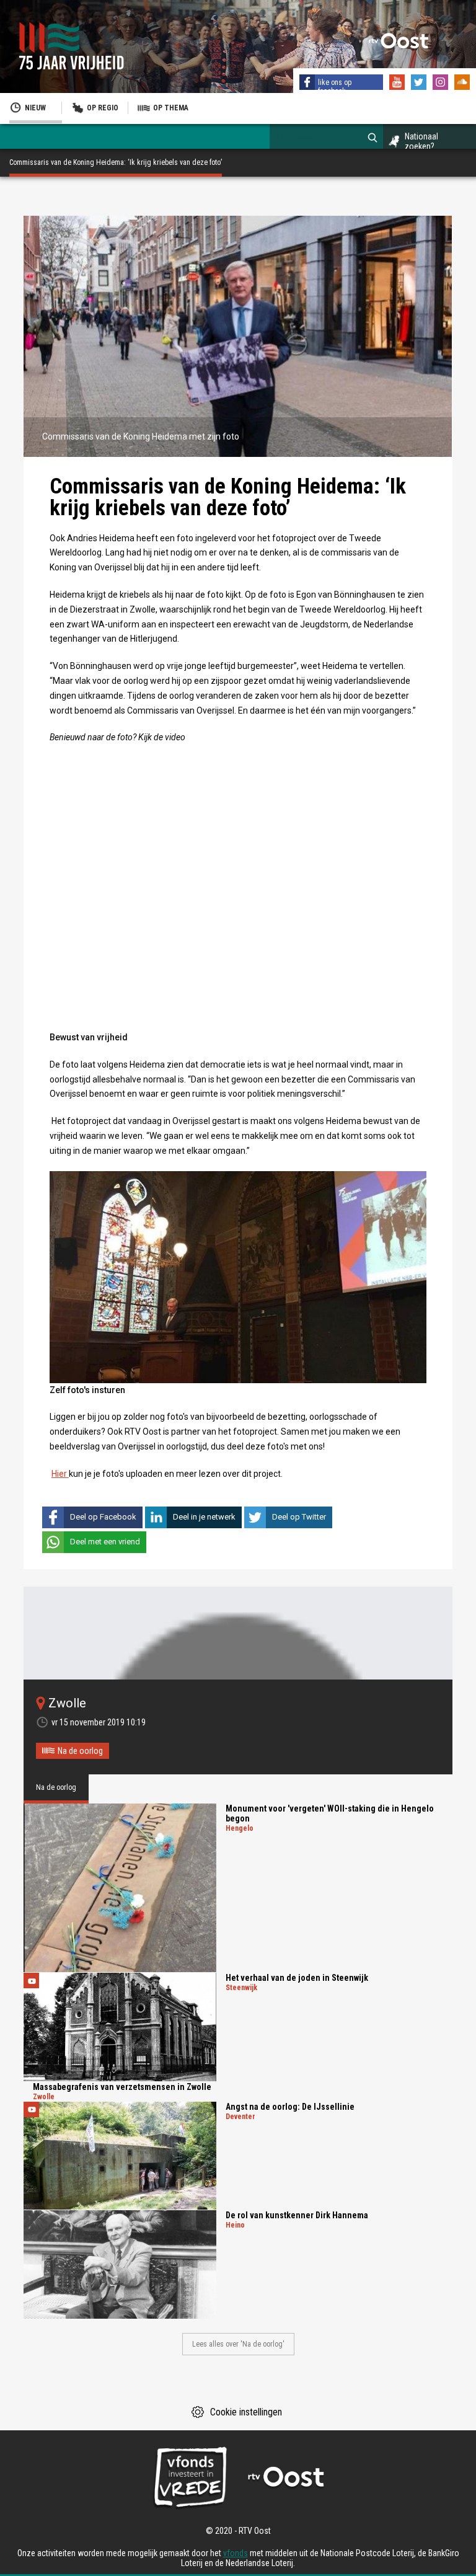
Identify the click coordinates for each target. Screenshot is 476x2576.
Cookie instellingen (246, 2412)
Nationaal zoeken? (421, 141)
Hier (60, 1474)
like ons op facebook (335, 87)
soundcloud (464, 84)
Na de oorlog (80, 1751)
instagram (442, 84)
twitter (420, 84)
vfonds (236, 2553)
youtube (399, 84)
